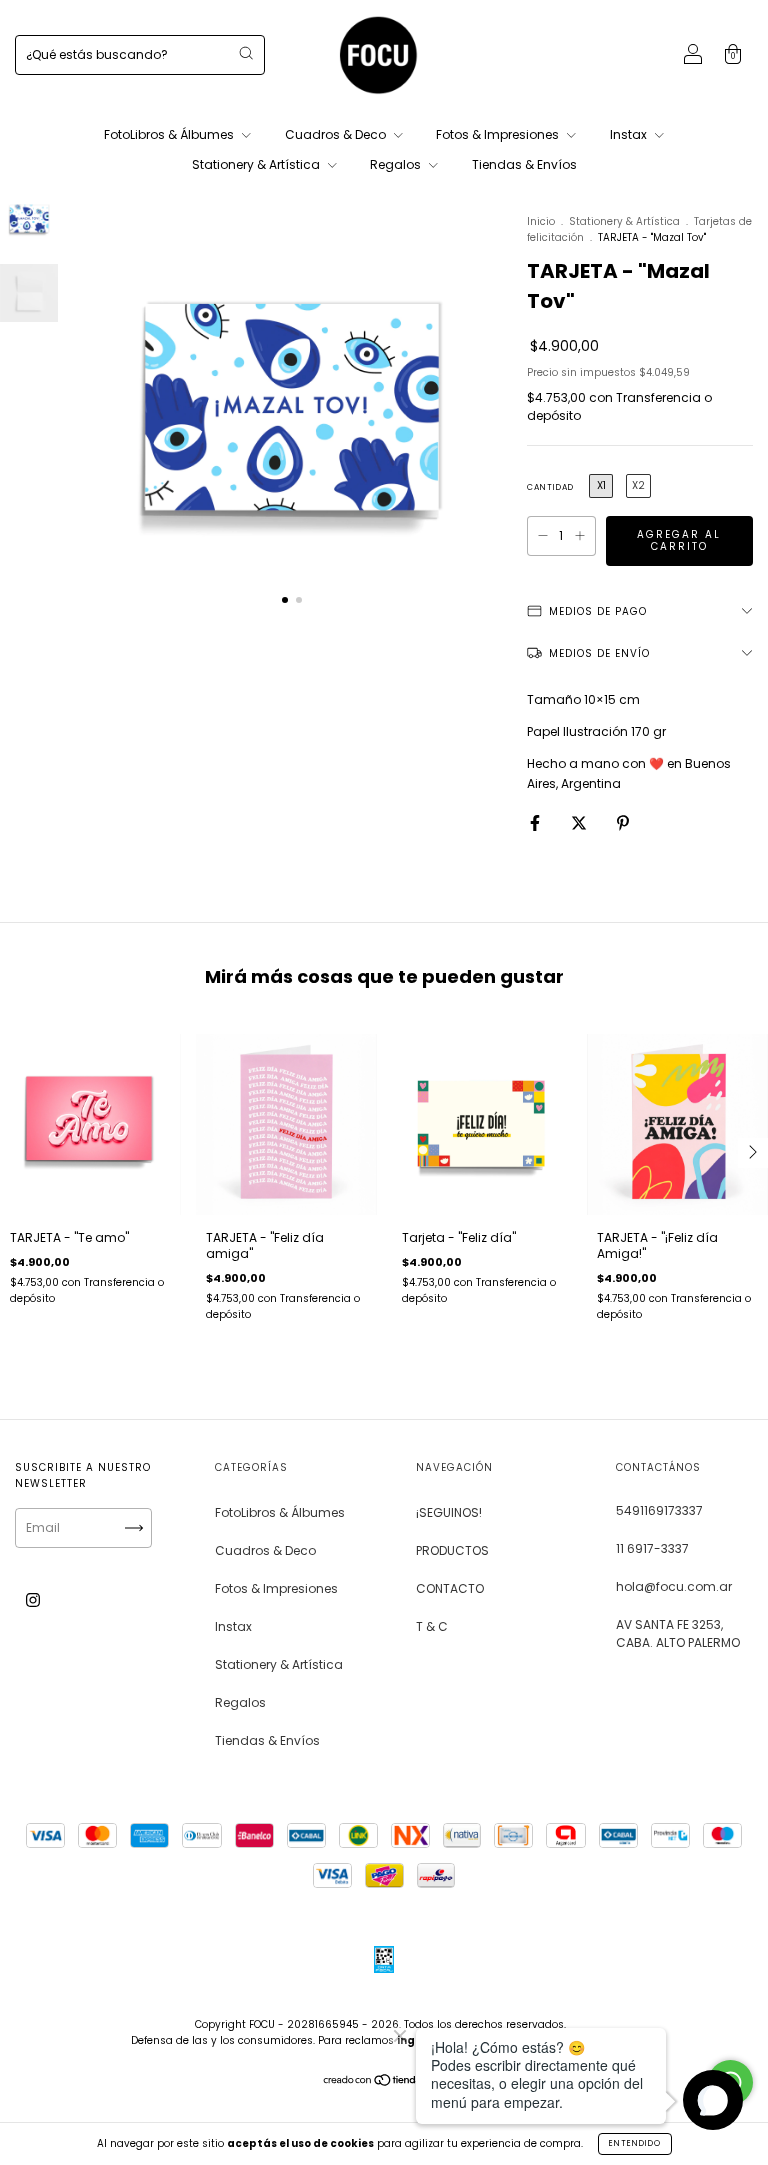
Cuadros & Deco (337, 134)
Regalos (397, 164)
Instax (630, 134)
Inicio (541, 221)
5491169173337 (659, 1510)
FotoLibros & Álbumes (170, 134)
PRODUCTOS (452, 1550)
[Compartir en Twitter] (580, 822)
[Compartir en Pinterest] (623, 822)
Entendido (635, 2143)
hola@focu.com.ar (674, 1586)
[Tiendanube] (384, 2082)
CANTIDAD (550, 487)
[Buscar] (246, 53)
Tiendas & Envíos (524, 164)
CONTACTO (450, 1588)
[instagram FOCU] (33, 1600)
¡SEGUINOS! (449, 1512)
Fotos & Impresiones (499, 134)
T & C (432, 1626)
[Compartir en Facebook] (536, 822)
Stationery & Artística (257, 164)
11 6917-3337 (652, 1548)
